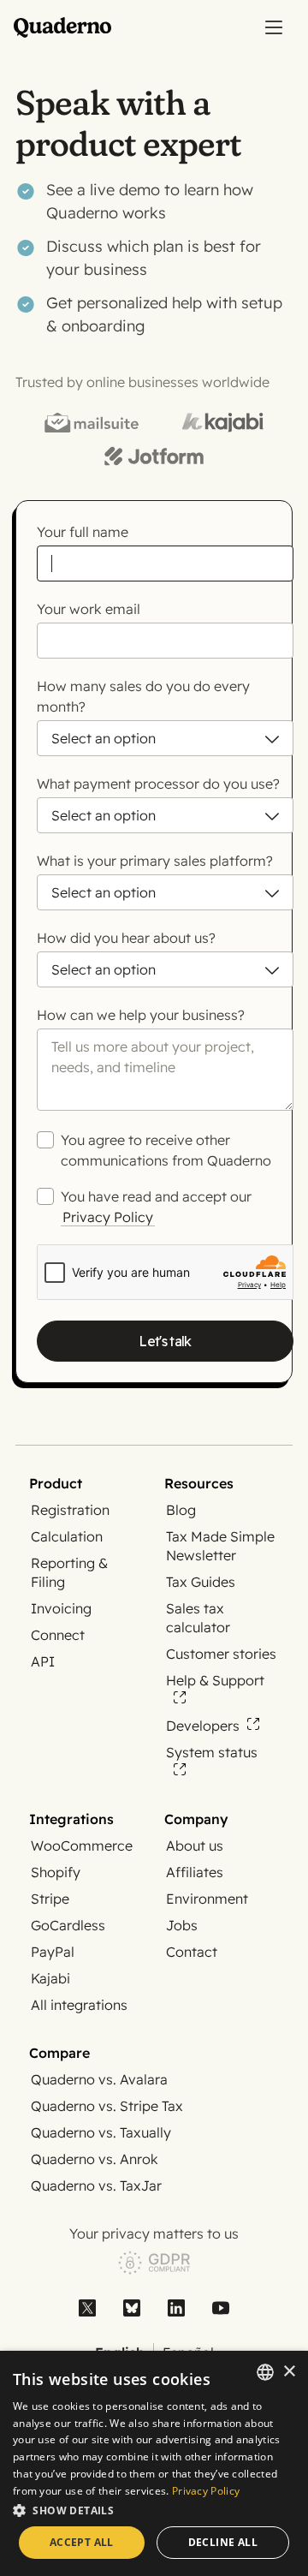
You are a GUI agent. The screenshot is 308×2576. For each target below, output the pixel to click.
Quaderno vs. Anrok (95, 2159)
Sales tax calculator (198, 1618)
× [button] (289, 2372)
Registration (70, 1510)
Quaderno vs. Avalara (99, 2079)
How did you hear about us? (126, 938)
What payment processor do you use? (158, 784)
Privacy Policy (108, 1217)
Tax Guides (201, 1582)
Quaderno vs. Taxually (101, 2132)
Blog (181, 1510)
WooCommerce (82, 1846)
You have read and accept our (156, 1207)
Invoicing (61, 1608)
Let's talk (165, 1341)
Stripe (50, 1899)
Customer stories (221, 1654)
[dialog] (154, 2463)
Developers (203, 1726)
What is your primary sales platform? (155, 861)
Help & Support (215, 1680)
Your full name (83, 532)
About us (195, 1846)
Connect (58, 1635)
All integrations (79, 2005)
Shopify (56, 1872)
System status (212, 1752)
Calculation (67, 1536)
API (43, 1661)
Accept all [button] (82, 2542)
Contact (192, 1952)
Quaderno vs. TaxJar (96, 2185)
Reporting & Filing (69, 1572)
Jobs (182, 1925)
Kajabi (50, 1978)
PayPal (53, 1952)
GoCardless (68, 1925)
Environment (207, 1899)
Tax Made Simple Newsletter (220, 1546)
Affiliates (195, 1872)
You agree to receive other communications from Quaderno (166, 1150)
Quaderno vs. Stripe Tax (107, 2106)
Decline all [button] (223, 2542)
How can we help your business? (141, 1015)
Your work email (89, 609)
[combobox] (265, 2372)
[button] (154, 2510)
